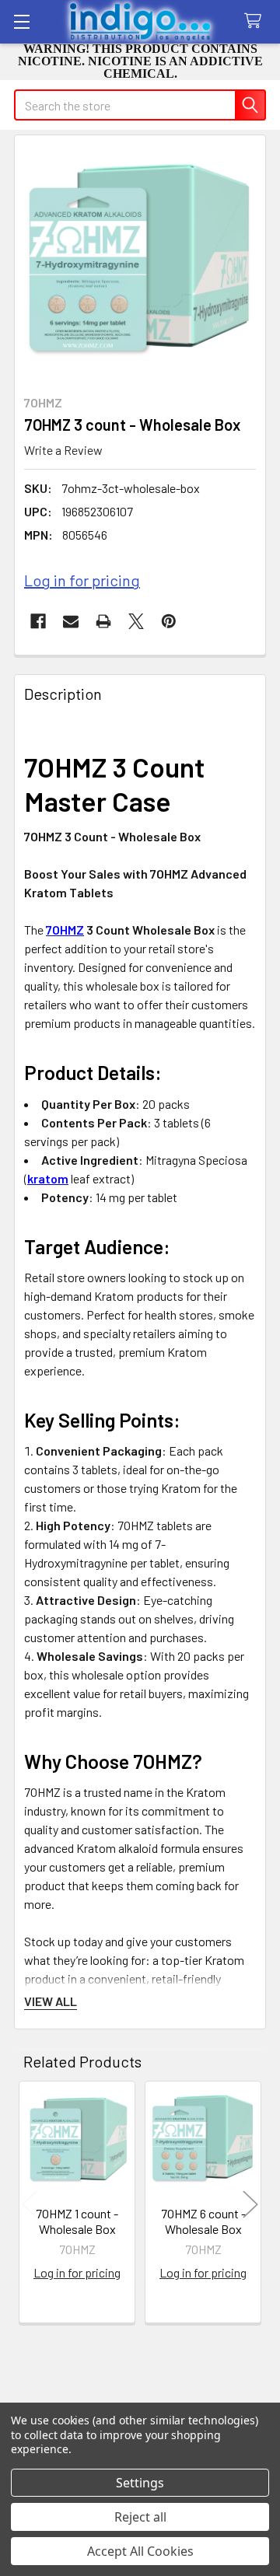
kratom (48, 1178)
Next (250, 2205)
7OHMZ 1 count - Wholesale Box (77, 2221)
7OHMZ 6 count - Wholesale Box (203, 2221)
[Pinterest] (169, 621)
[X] (136, 621)
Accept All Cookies (140, 2551)
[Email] (71, 621)
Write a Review (63, 450)
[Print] (103, 621)
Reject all (140, 2517)
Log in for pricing (82, 580)
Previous (30, 2205)
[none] (140, 260)
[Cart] (256, 21)
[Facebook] (38, 621)
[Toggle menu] (21, 21)
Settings (140, 2483)
